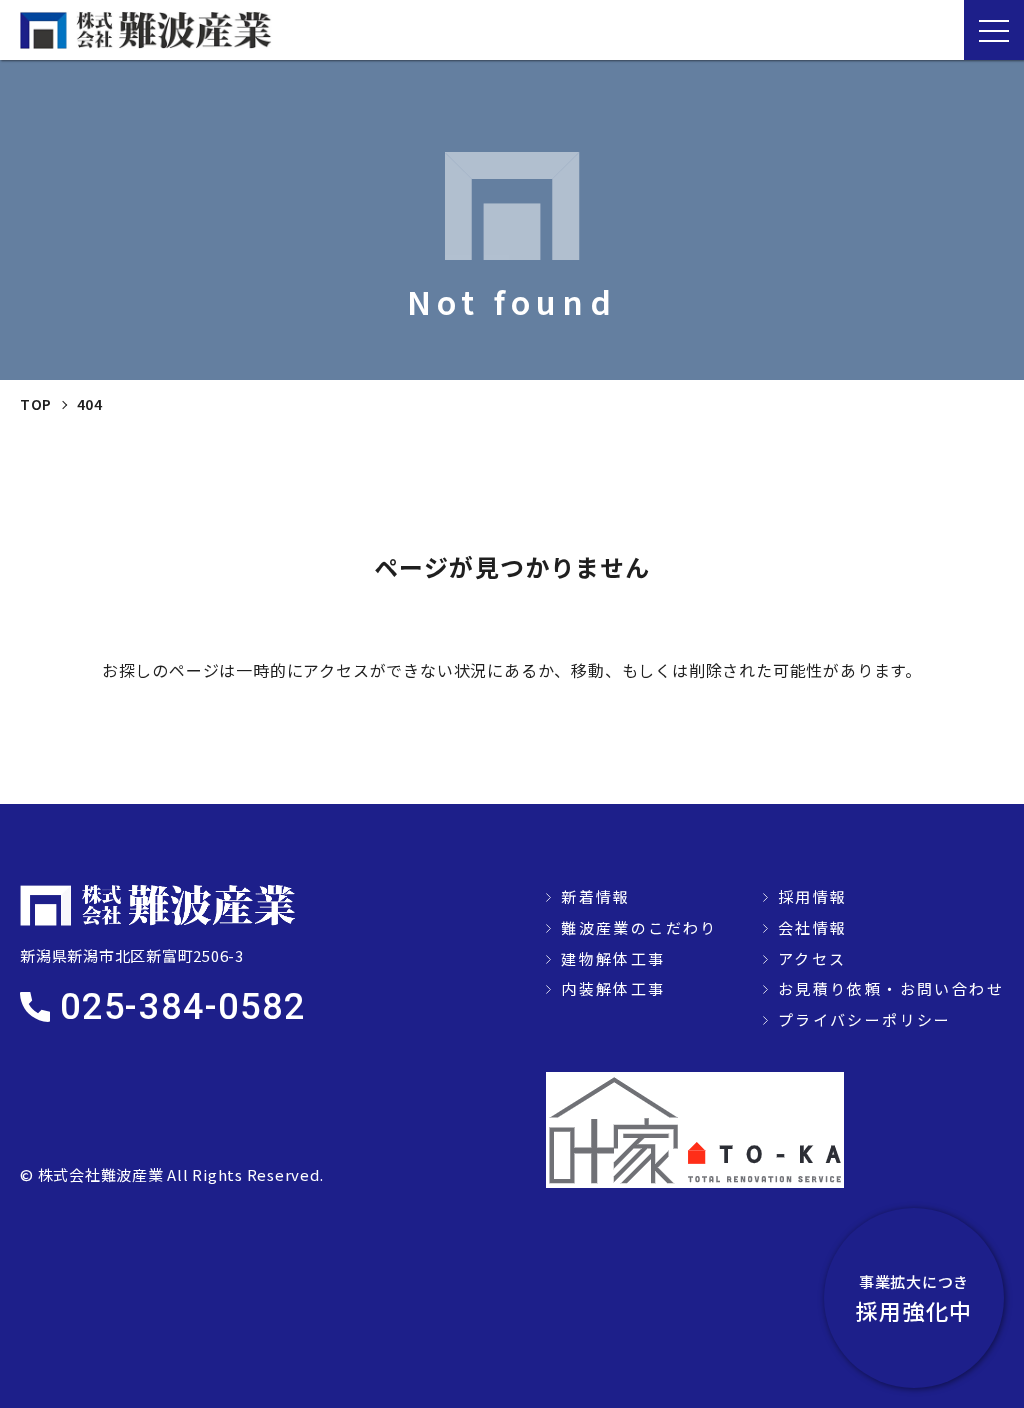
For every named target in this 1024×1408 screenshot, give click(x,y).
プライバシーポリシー (865, 1019)
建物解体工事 (613, 958)
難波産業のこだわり (639, 927)
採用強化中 (914, 1298)
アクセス (812, 958)
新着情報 (596, 896)
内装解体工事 (613, 988)
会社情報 (813, 927)
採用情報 (813, 896)
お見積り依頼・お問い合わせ (891, 988)
